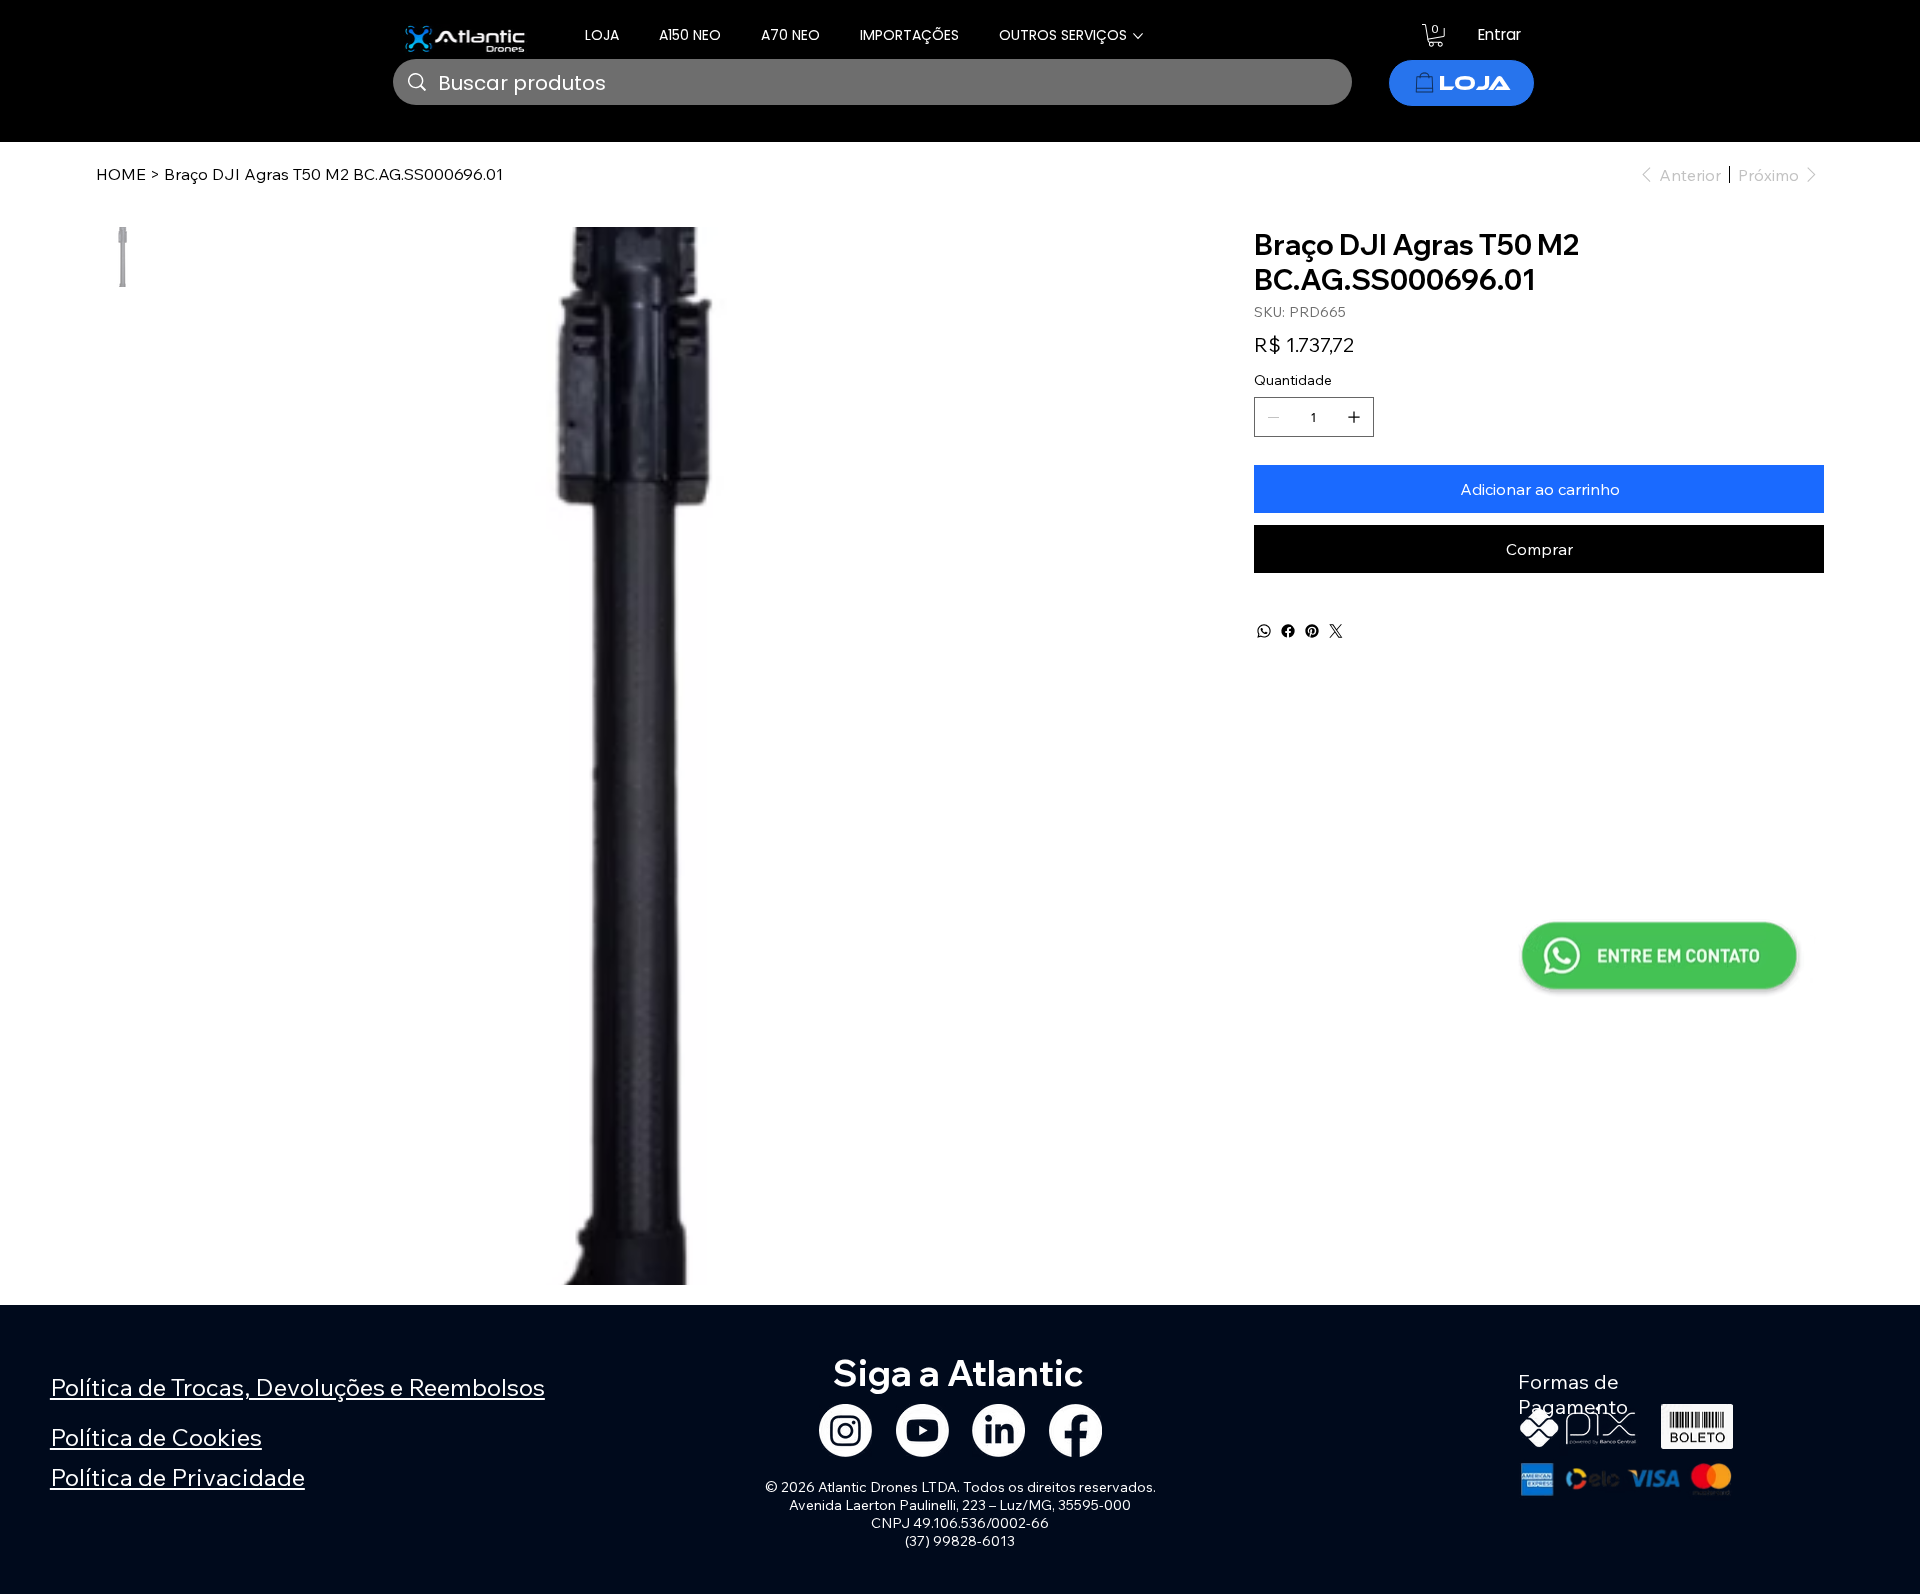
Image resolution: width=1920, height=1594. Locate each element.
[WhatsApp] (1264, 631)
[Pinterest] (1312, 631)
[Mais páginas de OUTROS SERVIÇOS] (1138, 36)
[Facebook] (1288, 631)
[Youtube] (922, 1430)
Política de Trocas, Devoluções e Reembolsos (297, 1387)
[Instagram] (845, 1430)
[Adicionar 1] (1354, 417)
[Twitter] (1336, 631)
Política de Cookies (156, 1437)
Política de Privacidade (177, 1477)
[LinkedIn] (998, 1430)
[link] (1435, 35)
